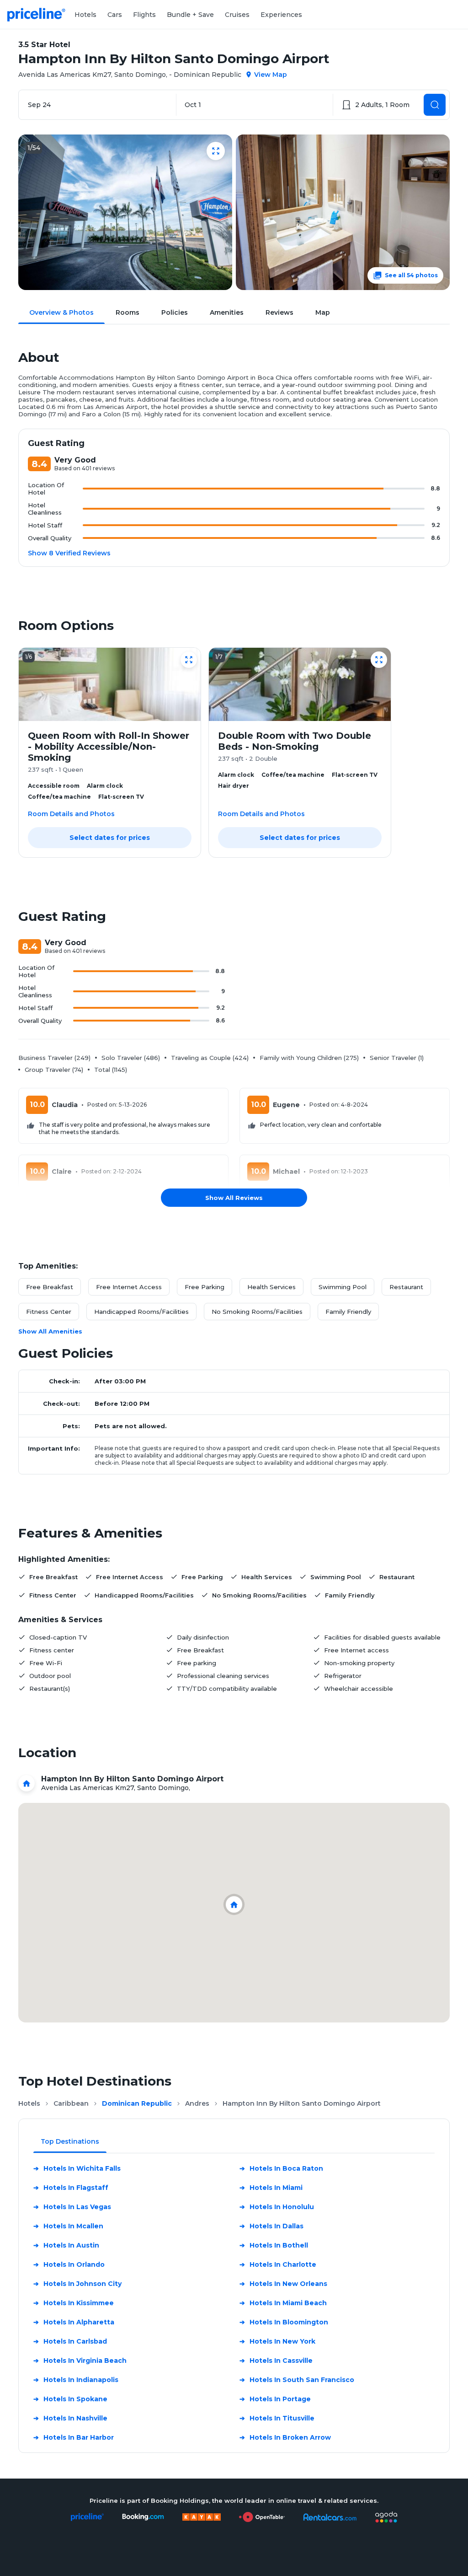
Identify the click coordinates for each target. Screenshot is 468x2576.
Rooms (128, 312)
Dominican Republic (137, 2103)
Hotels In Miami (271, 2188)
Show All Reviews (234, 1198)
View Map (271, 75)
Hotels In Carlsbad (70, 2341)
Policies (175, 312)
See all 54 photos (411, 275)
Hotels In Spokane (70, 2399)
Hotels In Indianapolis (76, 2380)
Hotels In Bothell (274, 2245)
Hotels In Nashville (70, 2418)
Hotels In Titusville (277, 2418)
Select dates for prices (110, 838)
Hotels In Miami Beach (283, 2303)
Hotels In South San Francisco (297, 2380)
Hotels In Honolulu (277, 2207)
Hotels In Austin (66, 2245)
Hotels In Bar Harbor (74, 2437)
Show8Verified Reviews (69, 553)
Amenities (227, 312)
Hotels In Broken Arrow (285, 2437)
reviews (279, 312)
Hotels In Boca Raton (281, 2168)
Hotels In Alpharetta (74, 2322)
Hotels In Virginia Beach (80, 2361)
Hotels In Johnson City (77, 2284)
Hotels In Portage (275, 2399)
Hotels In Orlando (69, 2264)
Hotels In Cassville (276, 2361)
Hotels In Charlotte (278, 2264)
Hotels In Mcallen (68, 2226)
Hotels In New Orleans (283, 2284)
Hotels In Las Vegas (72, 2207)
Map (323, 312)
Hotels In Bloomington (284, 2322)
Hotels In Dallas (271, 2226)
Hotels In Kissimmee (74, 2303)
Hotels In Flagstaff (71, 2188)
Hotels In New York (277, 2341)
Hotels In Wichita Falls (77, 2168)
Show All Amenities (50, 1331)
